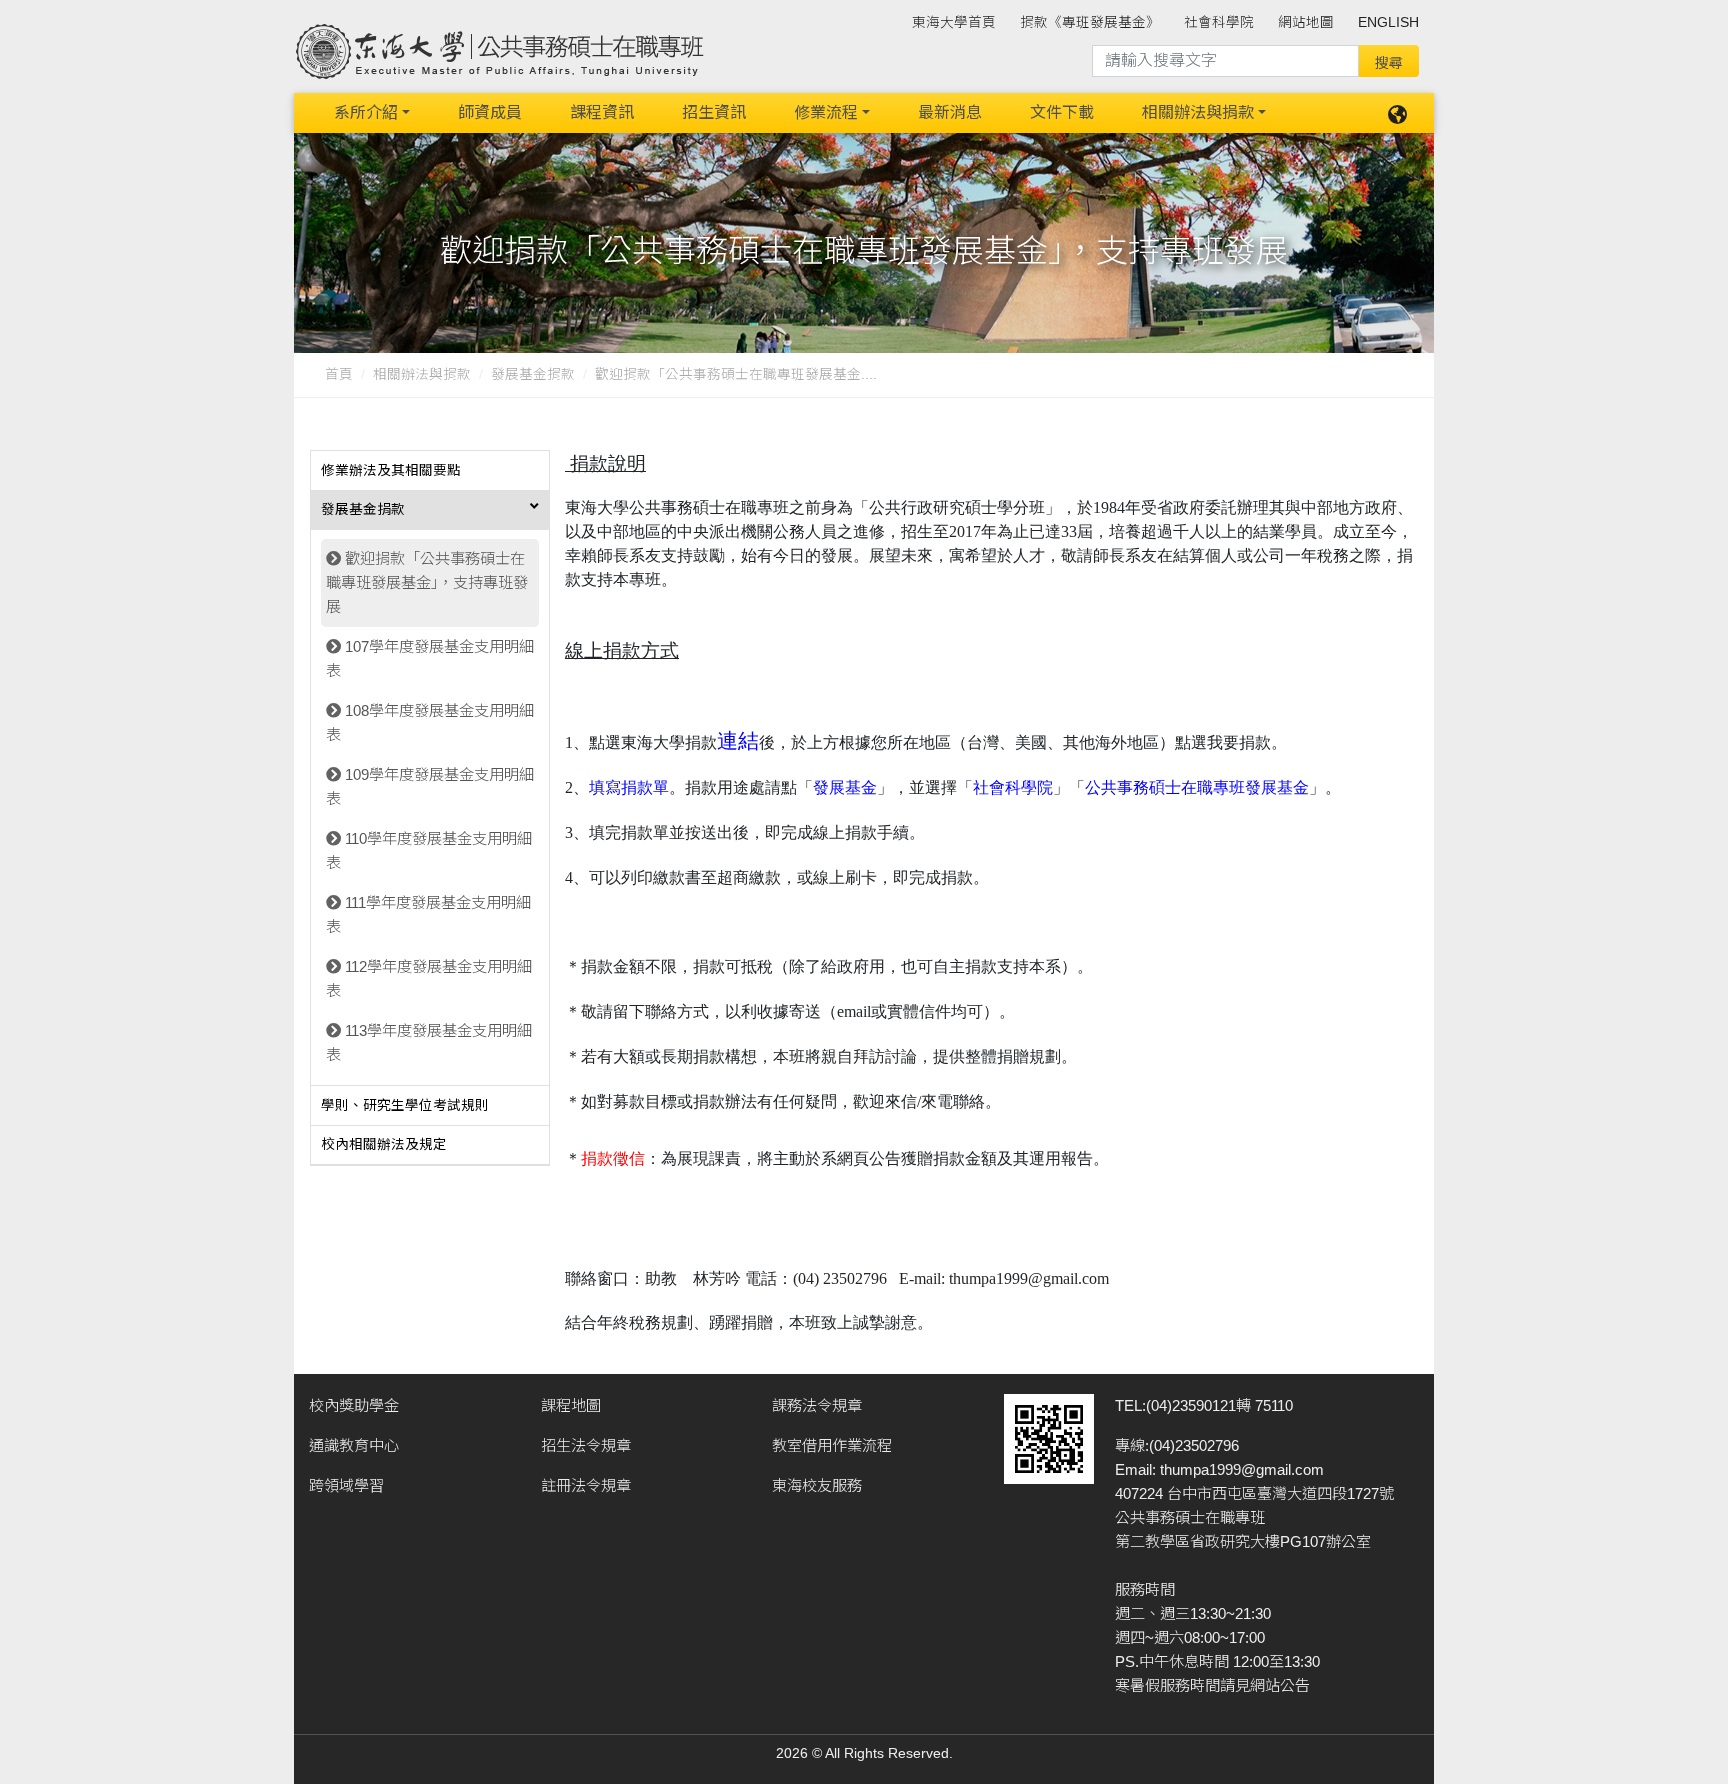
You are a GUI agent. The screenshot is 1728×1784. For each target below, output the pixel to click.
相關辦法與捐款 (1198, 112)
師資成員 (490, 112)
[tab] (430, 471)
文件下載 (1062, 112)
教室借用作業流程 (832, 1445)
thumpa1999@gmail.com (1242, 1469)
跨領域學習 (346, 1485)
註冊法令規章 (586, 1485)
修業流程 (826, 112)
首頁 (339, 374)
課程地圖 (571, 1405)
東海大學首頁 (954, 22)
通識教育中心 (354, 1445)
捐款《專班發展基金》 (1090, 22)
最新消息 (950, 112)
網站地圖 (1306, 22)
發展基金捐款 (533, 374)
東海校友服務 (817, 1485)
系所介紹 (366, 112)
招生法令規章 (586, 1445)
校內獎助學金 (354, 1405)
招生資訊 (714, 112)
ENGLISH (1388, 22)
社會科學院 (1219, 22)
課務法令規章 (817, 1405)
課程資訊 (602, 112)
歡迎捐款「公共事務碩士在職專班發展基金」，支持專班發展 (427, 582)
